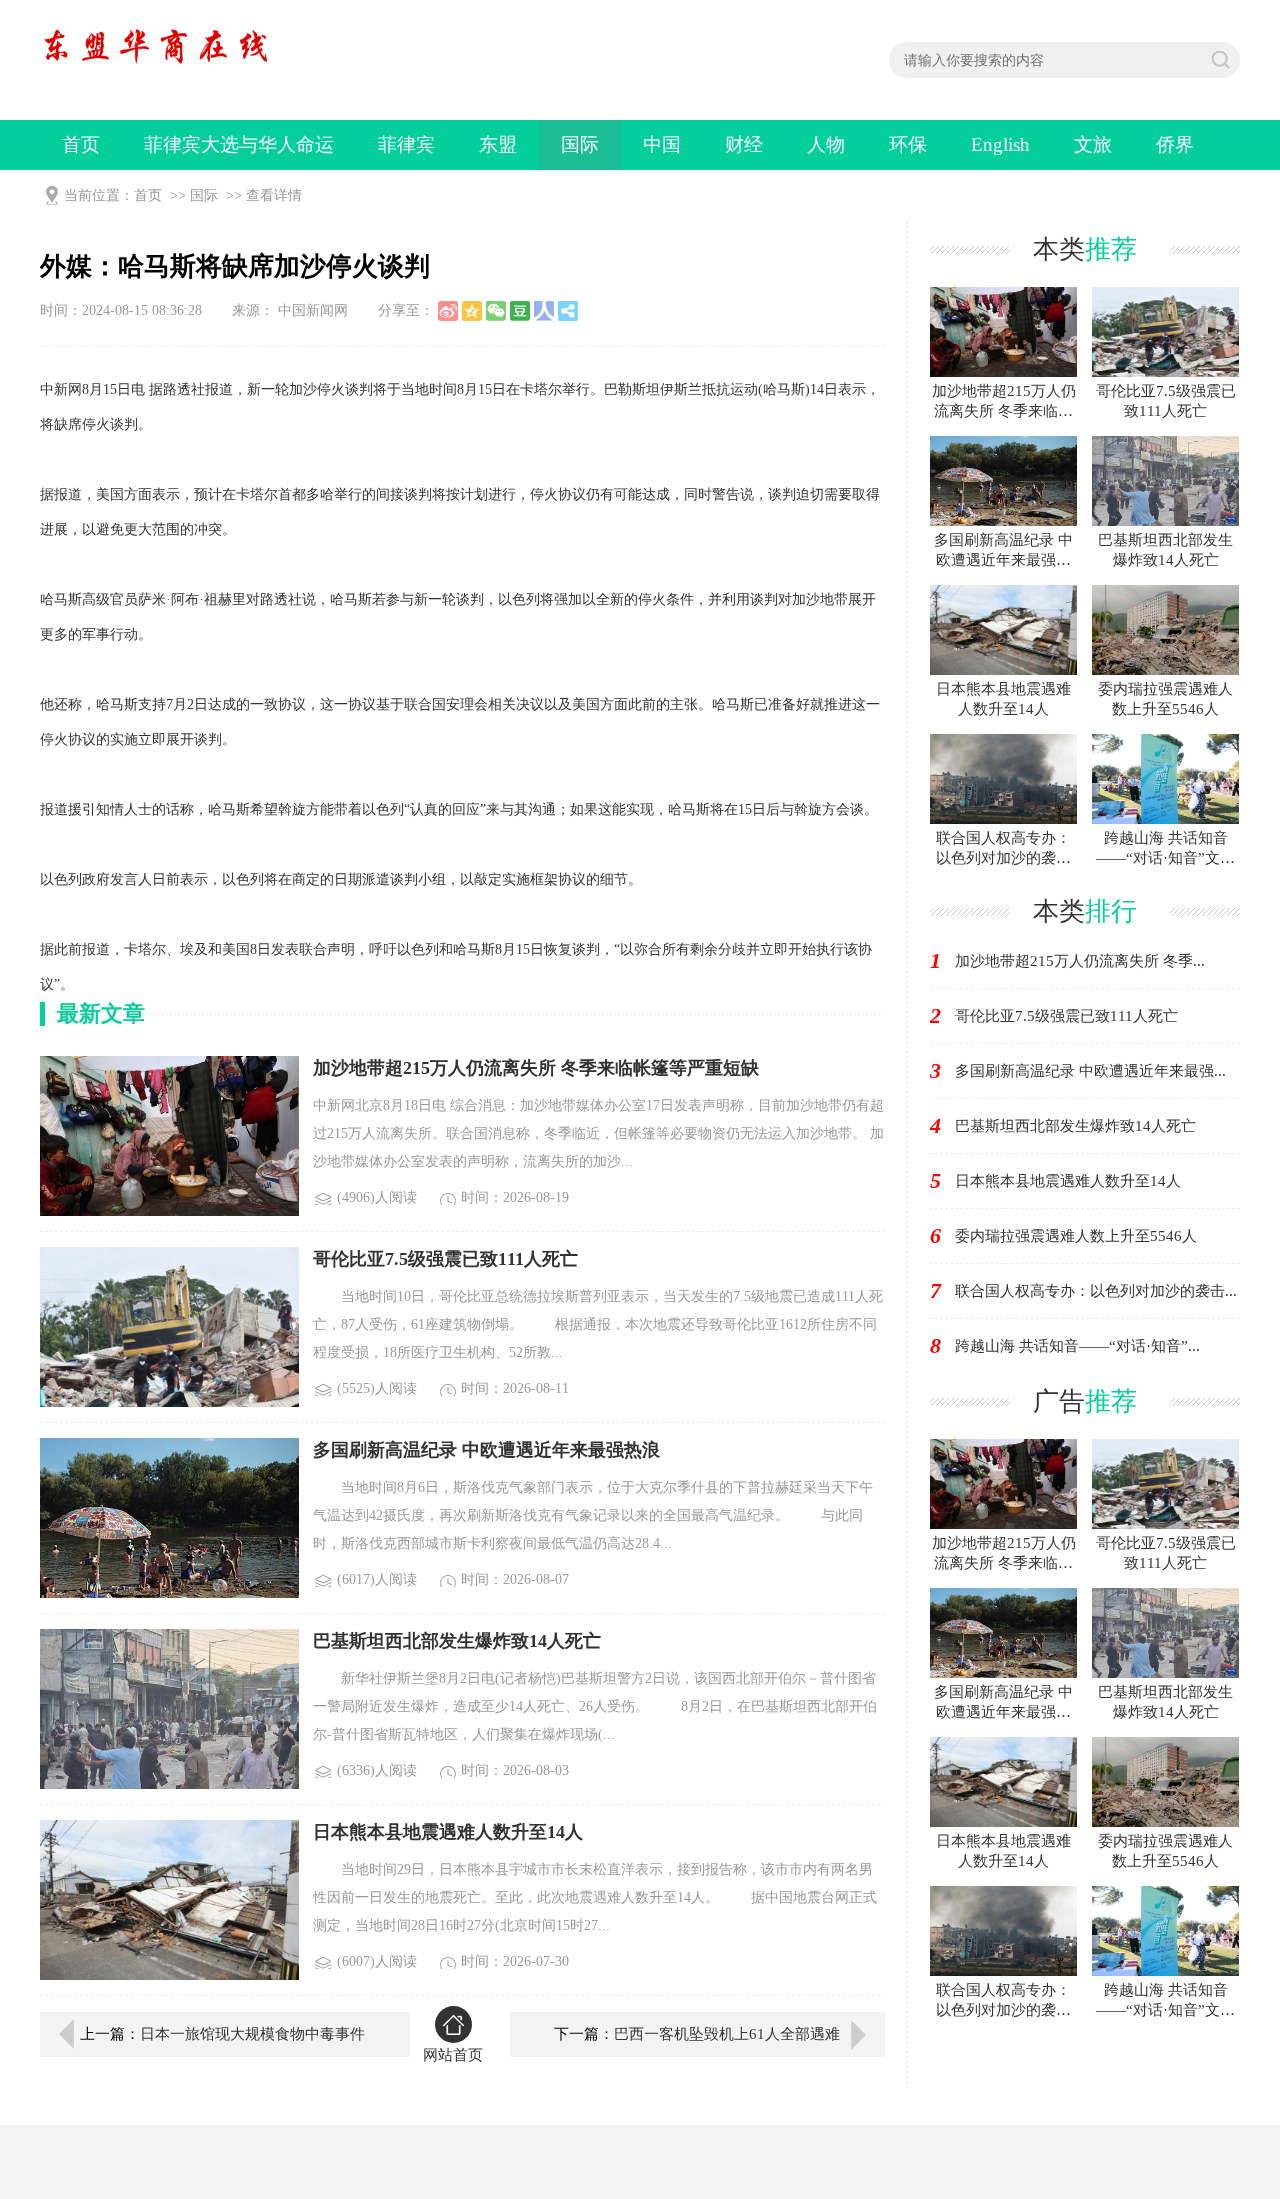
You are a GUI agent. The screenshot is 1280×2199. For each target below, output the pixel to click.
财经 (744, 144)
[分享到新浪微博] (448, 311)
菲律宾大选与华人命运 (239, 144)
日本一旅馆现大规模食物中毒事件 (252, 2034)
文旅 (1093, 144)
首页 (81, 144)
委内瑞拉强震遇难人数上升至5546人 (1076, 1236)
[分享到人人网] (544, 311)
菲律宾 (406, 144)
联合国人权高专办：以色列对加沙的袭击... (1096, 1291)
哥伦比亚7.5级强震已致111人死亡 (1066, 1016)
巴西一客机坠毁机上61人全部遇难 (727, 2034)
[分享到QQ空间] (472, 311)
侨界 (1175, 144)
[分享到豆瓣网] (520, 311)
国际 (580, 144)
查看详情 (274, 195)
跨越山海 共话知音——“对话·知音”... (1077, 1346)
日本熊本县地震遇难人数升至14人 (1068, 1181)
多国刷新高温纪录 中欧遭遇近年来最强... (1090, 1071)
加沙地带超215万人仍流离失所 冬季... (1080, 961)
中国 (662, 144)
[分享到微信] (496, 311)
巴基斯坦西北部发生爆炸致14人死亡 (1075, 1126)
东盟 (498, 144)
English (1000, 144)
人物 (826, 144)
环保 (908, 144)
